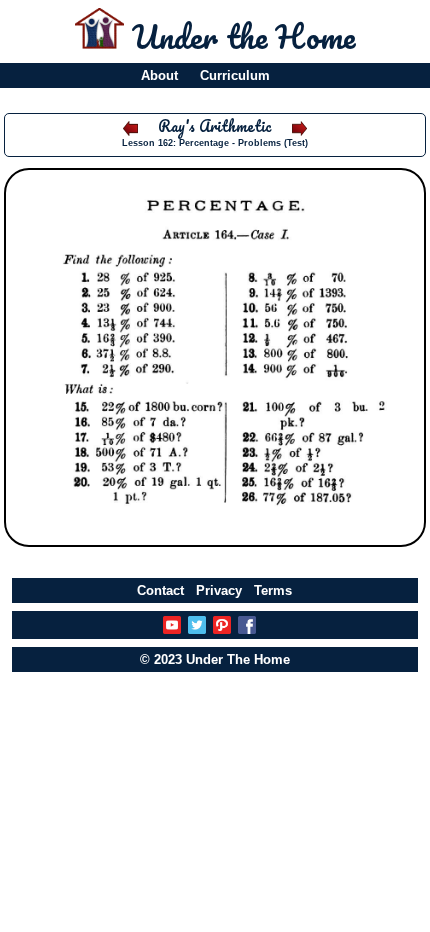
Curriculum (235, 75)
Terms (273, 590)
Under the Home (243, 36)
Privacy (219, 590)
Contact (160, 590)
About (159, 75)
